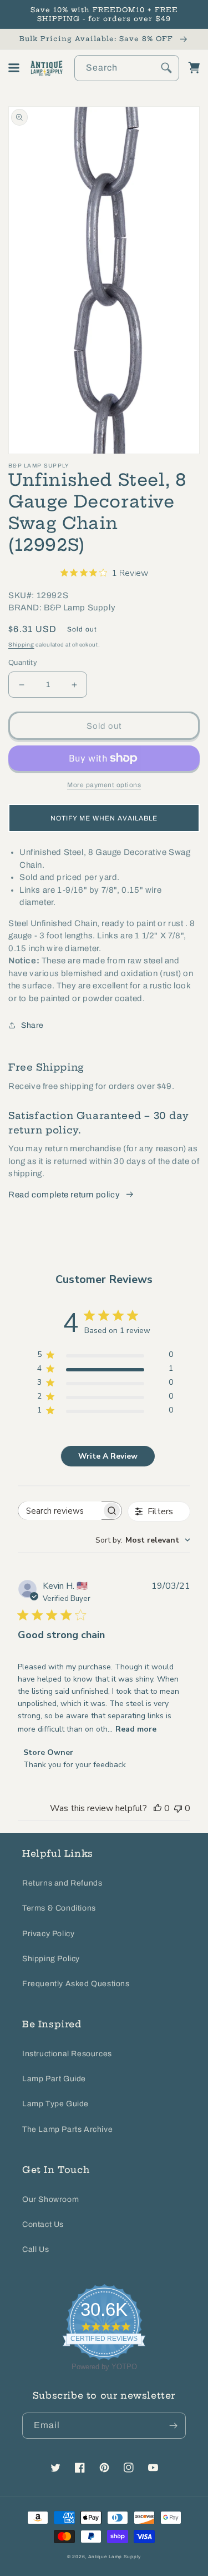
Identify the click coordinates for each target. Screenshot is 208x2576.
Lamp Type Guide (55, 2104)
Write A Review (108, 1456)
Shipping (21, 645)
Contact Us (43, 2224)
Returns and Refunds (62, 1883)
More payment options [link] (104, 785)
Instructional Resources (67, 2054)
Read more (136, 1729)
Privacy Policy (48, 1934)
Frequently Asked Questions (76, 1984)
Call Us (35, 2249)
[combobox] (127, 68)
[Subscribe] (173, 2426)
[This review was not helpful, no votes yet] (178, 1808)
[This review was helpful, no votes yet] (158, 1808)
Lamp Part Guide (54, 2079)
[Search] (166, 68)
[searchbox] (60, 1511)
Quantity (23, 663)
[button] (14, 68)
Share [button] (32, 1025)
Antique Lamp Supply (115, 2557)
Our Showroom (50, 2199)
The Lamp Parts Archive (67, 2129)
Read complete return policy (64, 1195)
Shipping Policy (51, 1959)
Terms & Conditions (59, 1908)
